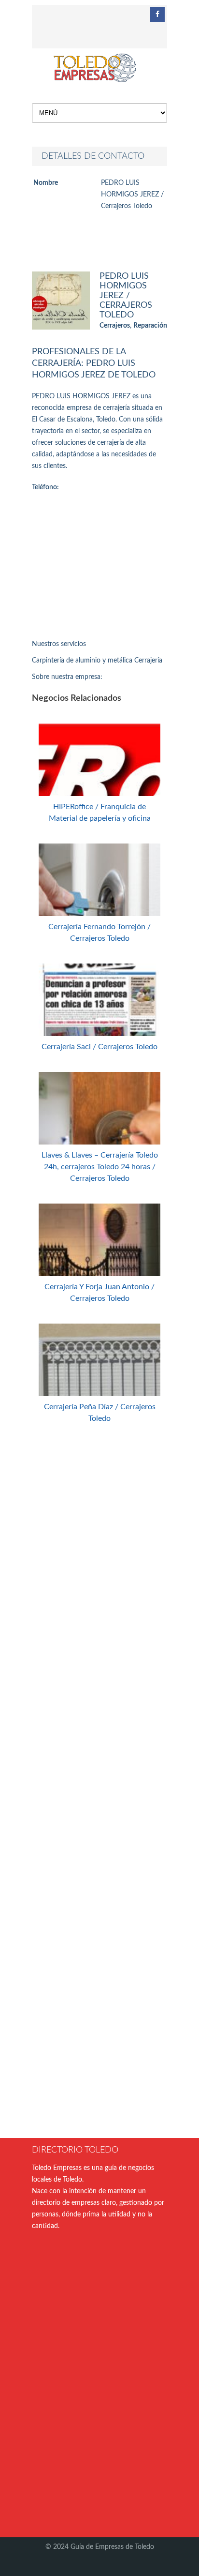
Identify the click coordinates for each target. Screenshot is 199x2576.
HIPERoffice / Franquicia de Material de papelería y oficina (100, 813)
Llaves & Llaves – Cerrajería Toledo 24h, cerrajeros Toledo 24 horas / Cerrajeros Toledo (100, 1167)
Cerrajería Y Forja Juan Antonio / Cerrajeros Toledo (99, 1293)
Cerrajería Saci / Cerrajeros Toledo (99, 1047)
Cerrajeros (115, 326)
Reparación (150, 326)
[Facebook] (157, 15)
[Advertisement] (99, 568)
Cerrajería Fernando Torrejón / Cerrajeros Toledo (99, 933)
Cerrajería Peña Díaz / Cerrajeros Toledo (100, 1413)
